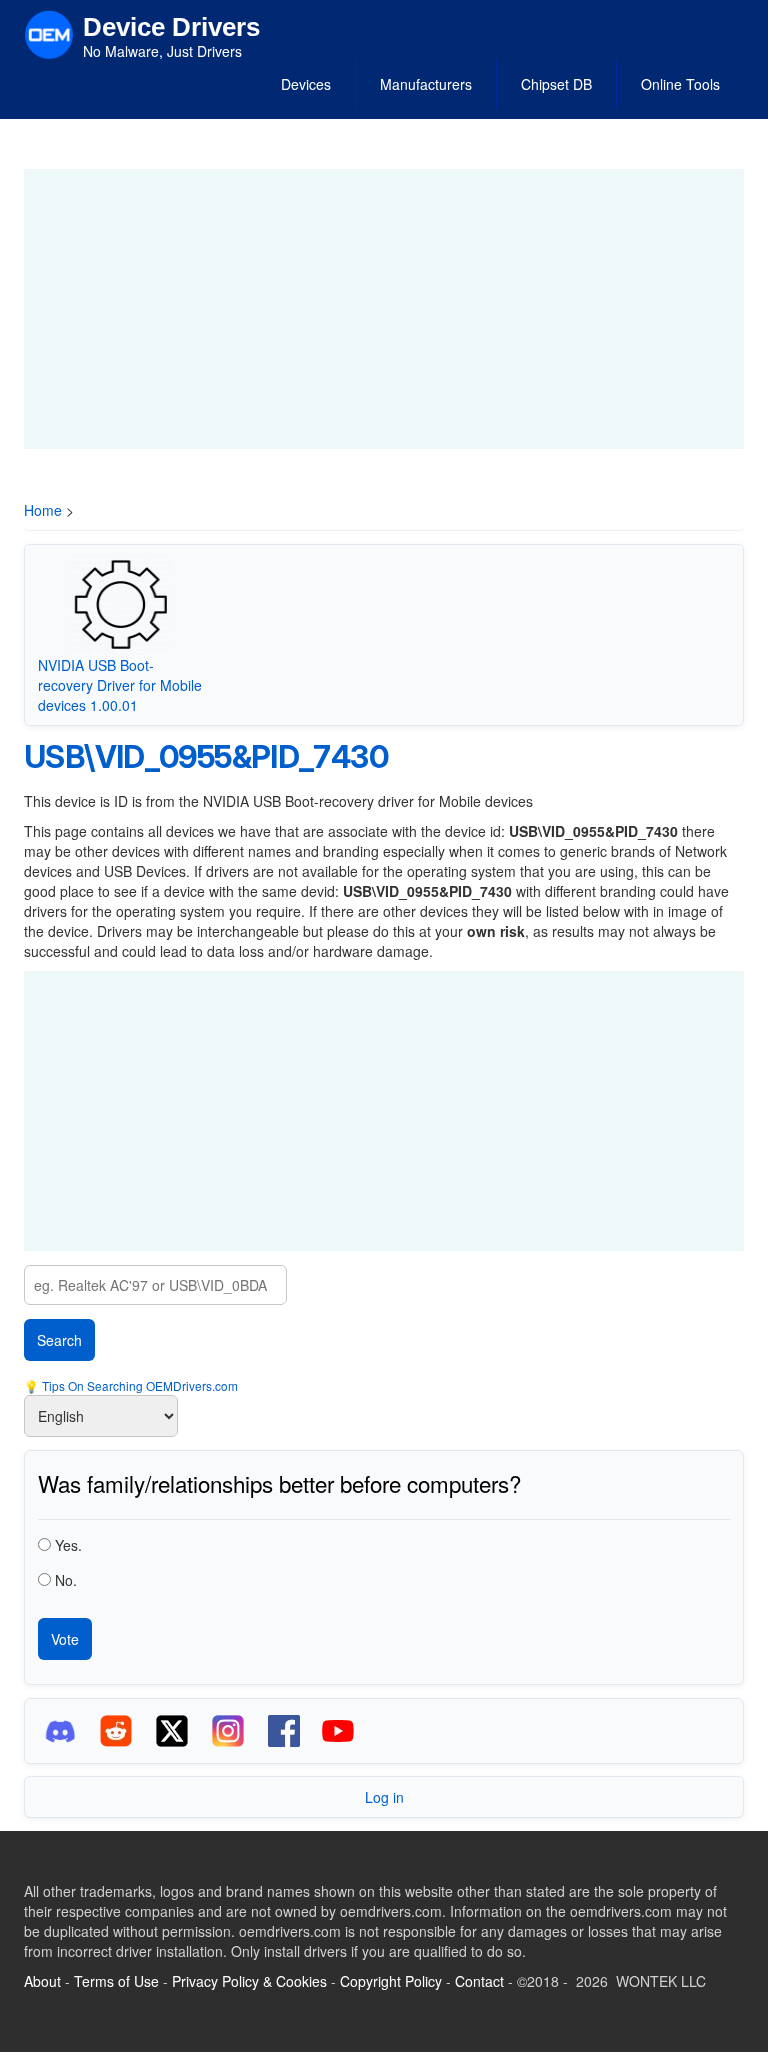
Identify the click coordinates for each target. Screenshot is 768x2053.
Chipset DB (556, 84)
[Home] (49, 33)
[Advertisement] (384, 309)
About (42, 1981)
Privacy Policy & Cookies (249, 1981)
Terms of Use (116, 1981)
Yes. (68, 1545)
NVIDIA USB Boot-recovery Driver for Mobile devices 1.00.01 (120, 685)
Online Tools (680, 84)
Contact (479, 1981)
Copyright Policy (391, 1981)
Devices (306, 84)
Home (43, 510)
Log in (384, 1797)
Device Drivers (171, 27)
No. (66, 1580)
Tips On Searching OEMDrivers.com (138, 1385)
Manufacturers (426, 84)
